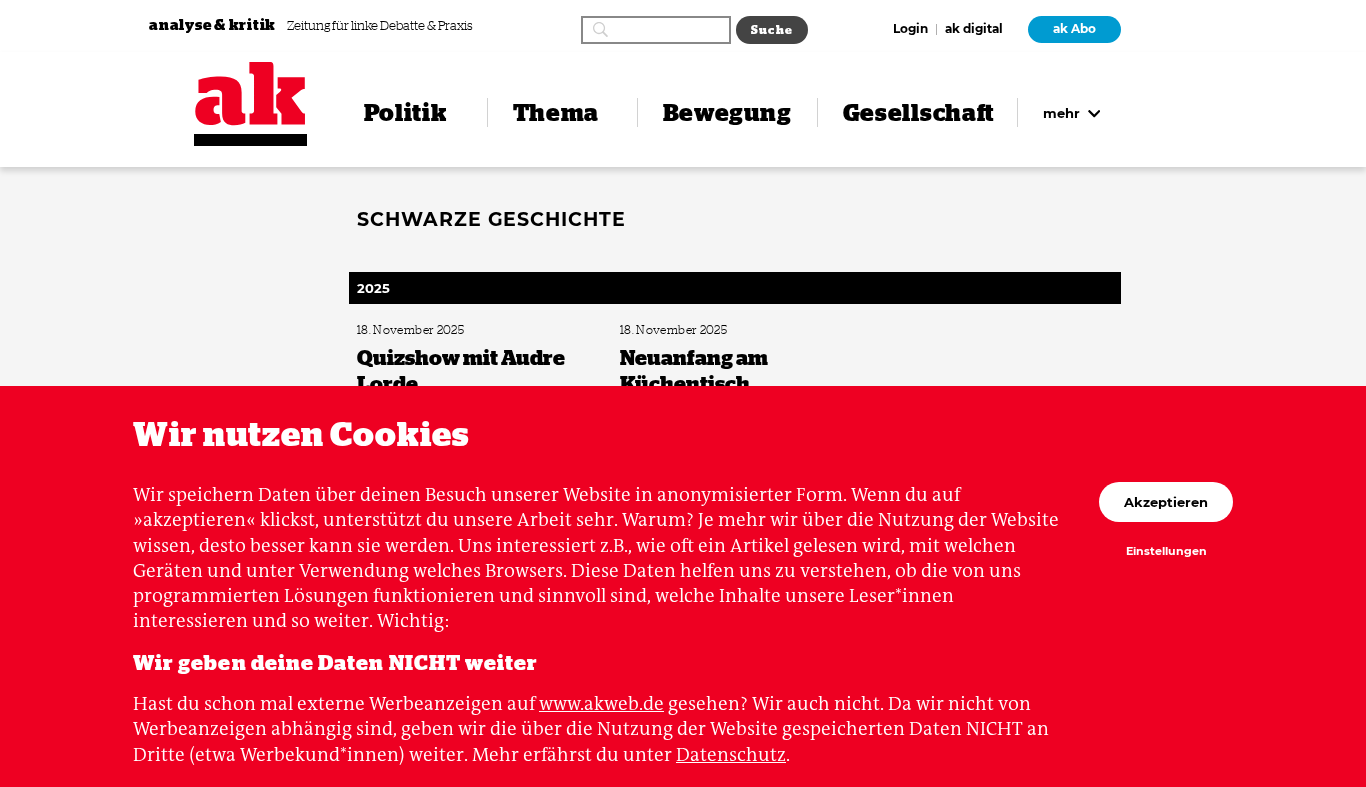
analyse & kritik (214, 24)
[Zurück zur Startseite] (250, 93)
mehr (1063, 113)
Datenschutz (731, 754)
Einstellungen (1166, 552)
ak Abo (1074, 29)
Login (910, 30)
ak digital (974, 30)
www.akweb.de (601, 703)
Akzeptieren (1166, 502)
